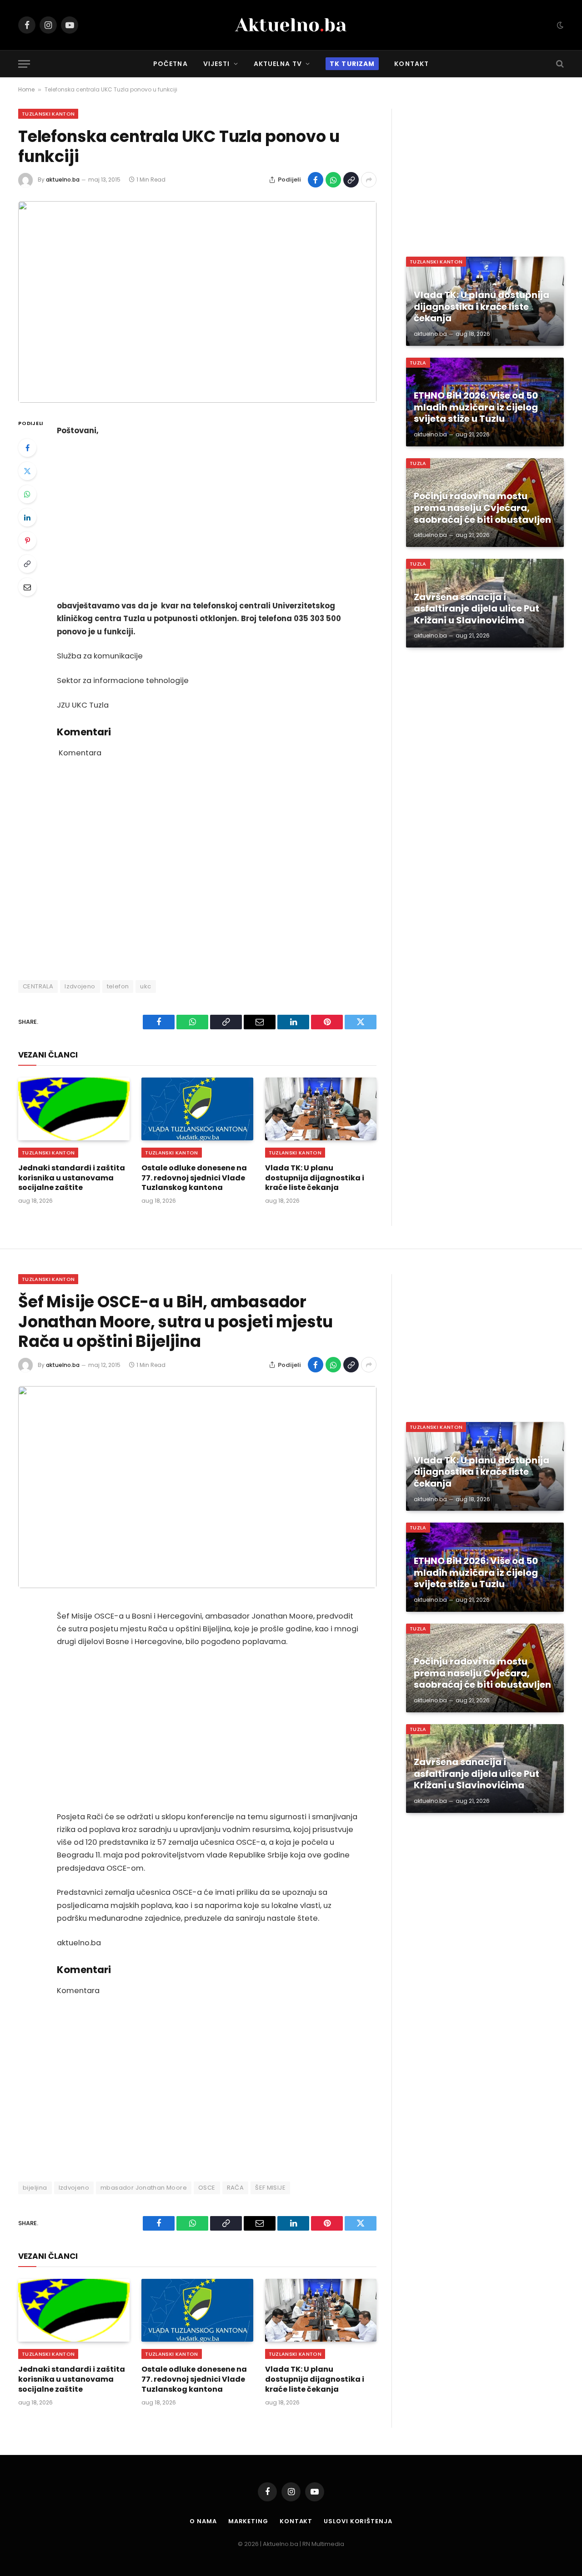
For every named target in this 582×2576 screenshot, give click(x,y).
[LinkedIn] (27, 517)
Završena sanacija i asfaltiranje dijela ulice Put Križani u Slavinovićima (477, 609)
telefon (118, 986)
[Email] (27, 587)
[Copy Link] (351, 180)
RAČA (236, 2188)
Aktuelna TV (278, 64)
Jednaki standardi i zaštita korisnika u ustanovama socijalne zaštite (72, 1178)
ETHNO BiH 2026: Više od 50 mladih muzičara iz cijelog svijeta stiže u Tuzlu (476, 407)
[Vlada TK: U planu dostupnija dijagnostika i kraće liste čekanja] (321, 1109)
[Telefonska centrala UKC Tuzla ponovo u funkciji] (197, 302)
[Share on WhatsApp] (333, 180)
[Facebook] (27, 448)
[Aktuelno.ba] (291, 25)
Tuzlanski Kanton (48, 114)
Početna (171, 64)
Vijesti (217, 64)
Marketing (248, 2521)
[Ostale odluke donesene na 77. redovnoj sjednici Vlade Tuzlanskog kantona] (197, 1109)
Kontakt (411, 64)
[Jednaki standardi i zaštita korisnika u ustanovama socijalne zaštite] (74, 1109)
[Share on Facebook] (316, 180)
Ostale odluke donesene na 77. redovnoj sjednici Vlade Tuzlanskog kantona (194, 1178)
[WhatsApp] (27, 494)
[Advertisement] (210, 519)
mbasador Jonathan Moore (144, 2188)
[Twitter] (27, 471)
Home (26, 89)
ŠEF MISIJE (270, 2188)
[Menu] (24, 64)
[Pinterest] (27, 541)
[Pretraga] (559, 64)
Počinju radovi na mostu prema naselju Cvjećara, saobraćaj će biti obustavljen (482, 508)
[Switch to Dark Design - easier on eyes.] (559, 25)
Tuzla (418, 363)
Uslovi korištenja (358, 2521)
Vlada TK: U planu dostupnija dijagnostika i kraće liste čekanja (315, 1178)
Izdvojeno (80, 986)
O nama (203, 2521)
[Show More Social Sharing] (369, 180)
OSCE (207, 2188)
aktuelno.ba (63, 180)
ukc (145, 986)
